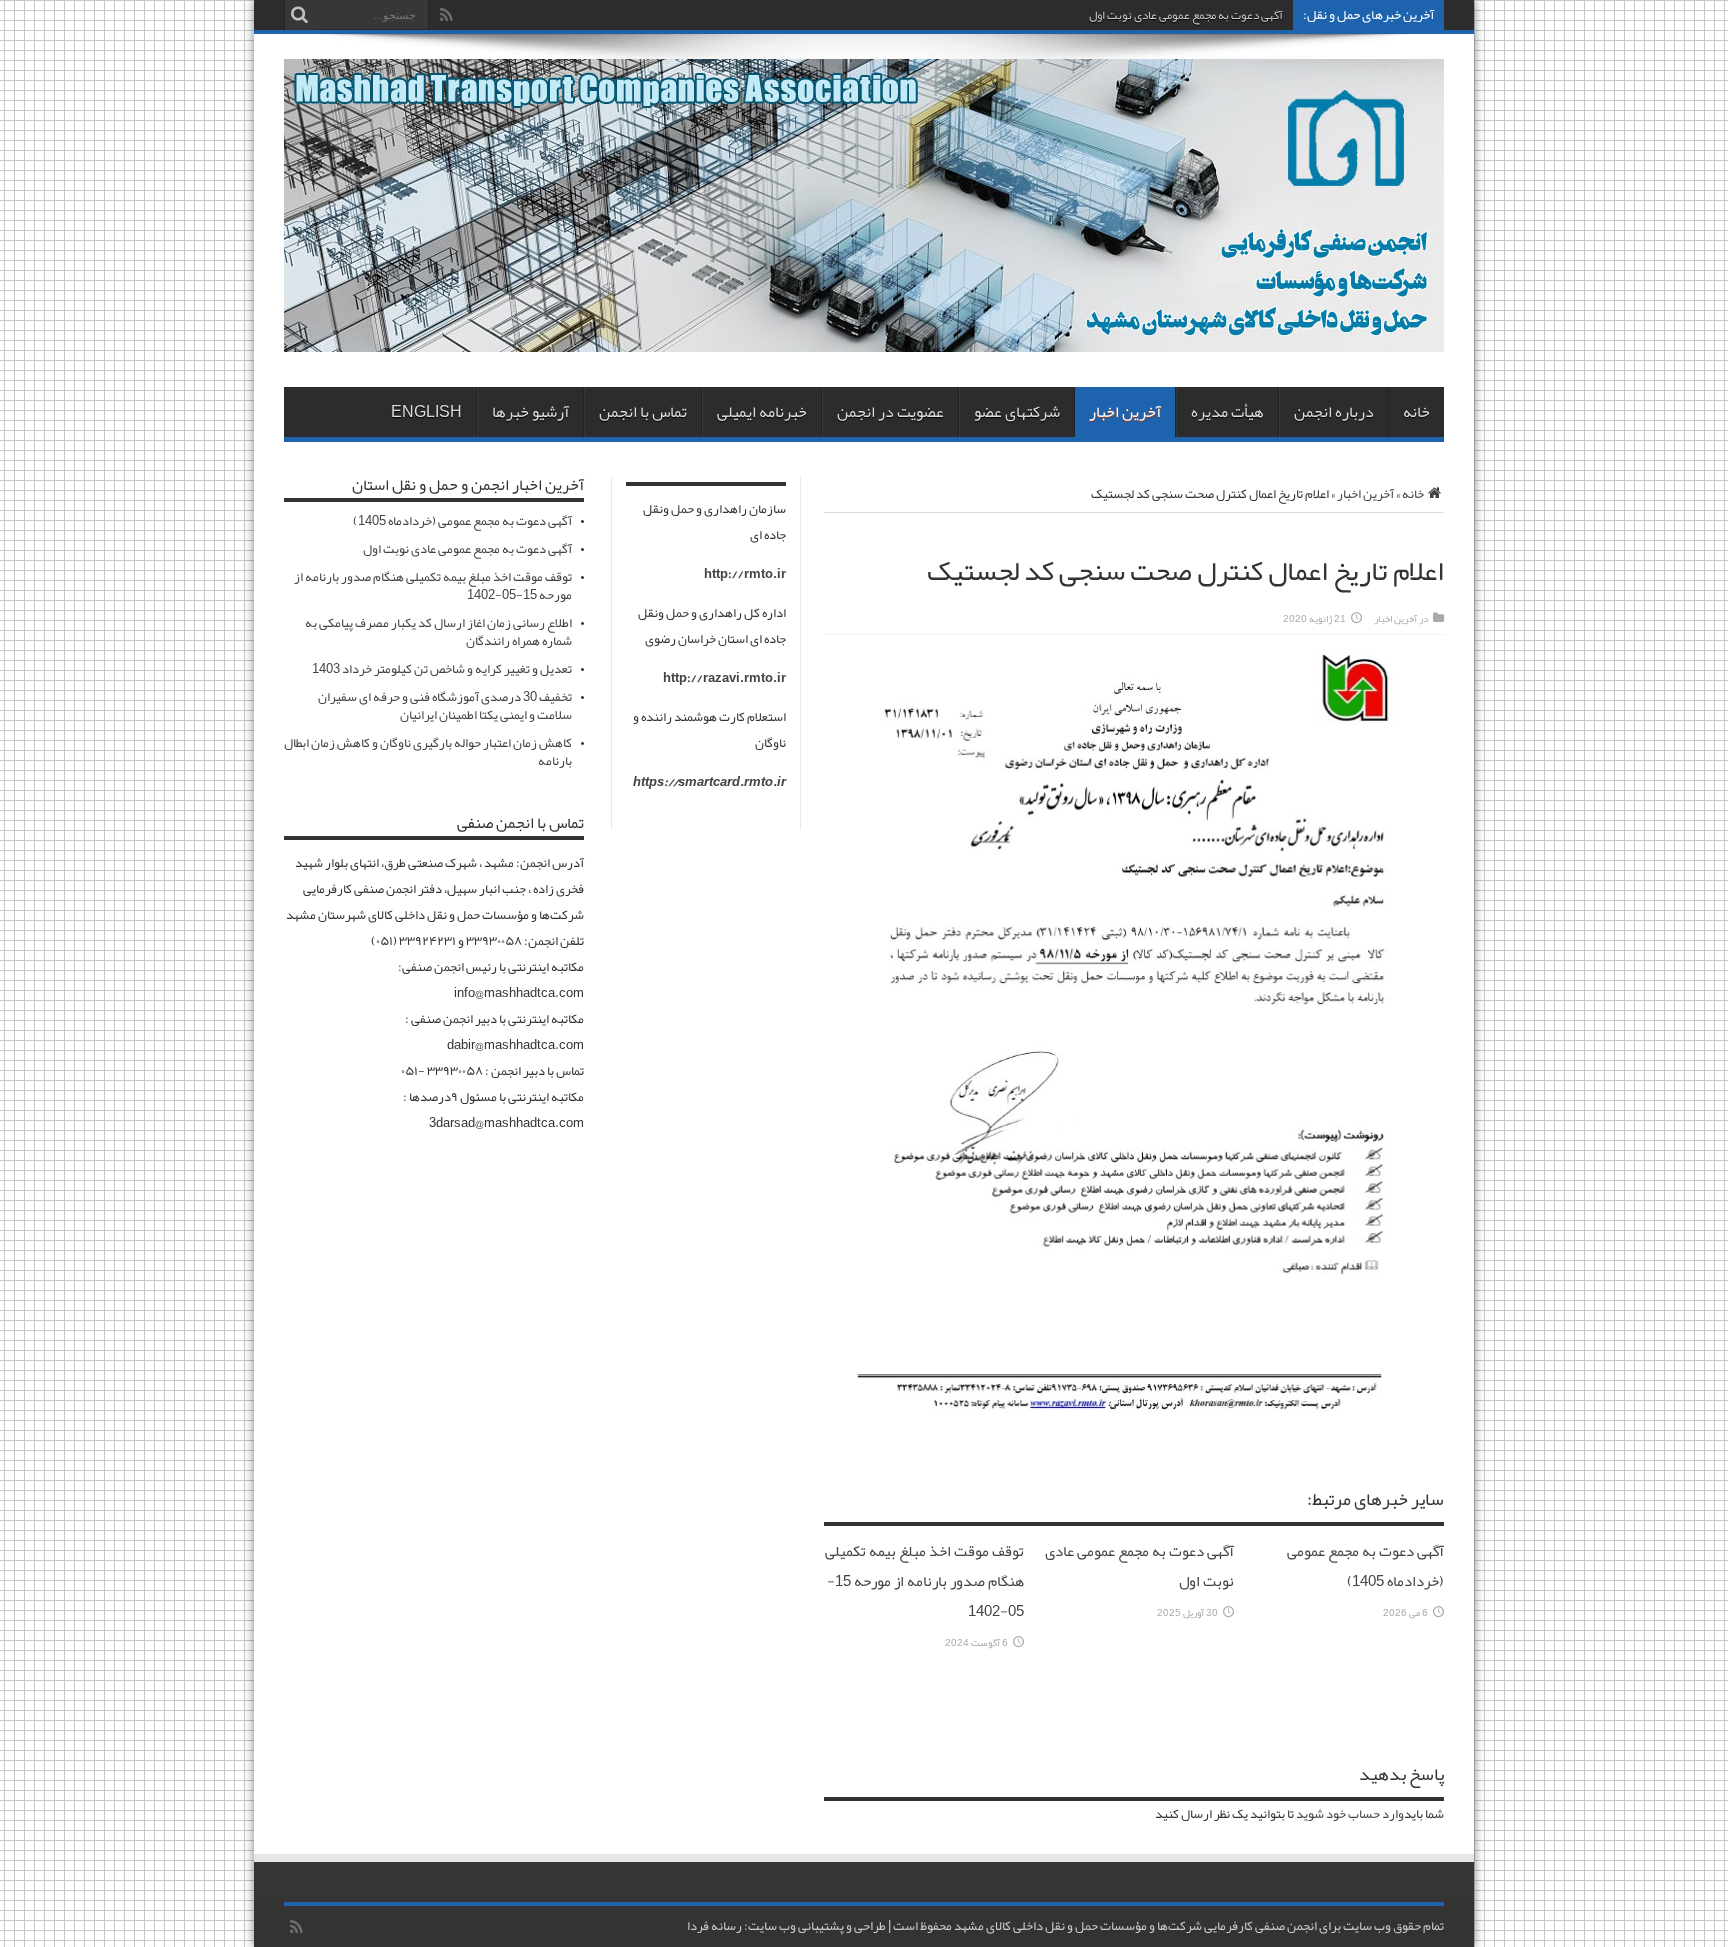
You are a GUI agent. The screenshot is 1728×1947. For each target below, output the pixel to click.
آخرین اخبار (1125, 412)
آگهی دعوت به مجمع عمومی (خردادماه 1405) (1365, 1566)
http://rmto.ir (745, 574)
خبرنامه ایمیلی (762, 412)
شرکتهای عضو (1017, 412)
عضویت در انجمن (890, 412)
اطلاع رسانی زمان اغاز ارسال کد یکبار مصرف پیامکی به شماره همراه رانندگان (438, 632)
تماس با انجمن (643, 412)
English (426, 412)
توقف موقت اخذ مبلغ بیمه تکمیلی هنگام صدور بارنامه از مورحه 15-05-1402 (924, 1581)
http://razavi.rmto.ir (724, 678)
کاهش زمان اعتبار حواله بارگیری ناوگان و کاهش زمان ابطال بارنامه (428, 752)
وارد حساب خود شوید (1350, 1814)
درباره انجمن (1334, 412)
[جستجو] (299, 15)
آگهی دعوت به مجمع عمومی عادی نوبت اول (1186, 15)
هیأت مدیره (1227, 412)
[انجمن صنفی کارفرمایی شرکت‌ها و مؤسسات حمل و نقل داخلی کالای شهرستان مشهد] (864, 337)
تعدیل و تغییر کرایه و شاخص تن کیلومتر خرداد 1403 (442, 669)
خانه (1416, 412)
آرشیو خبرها (530, 412)
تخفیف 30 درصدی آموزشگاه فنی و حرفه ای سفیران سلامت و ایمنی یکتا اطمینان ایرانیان (445, 706)
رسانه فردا (714, 1926)
